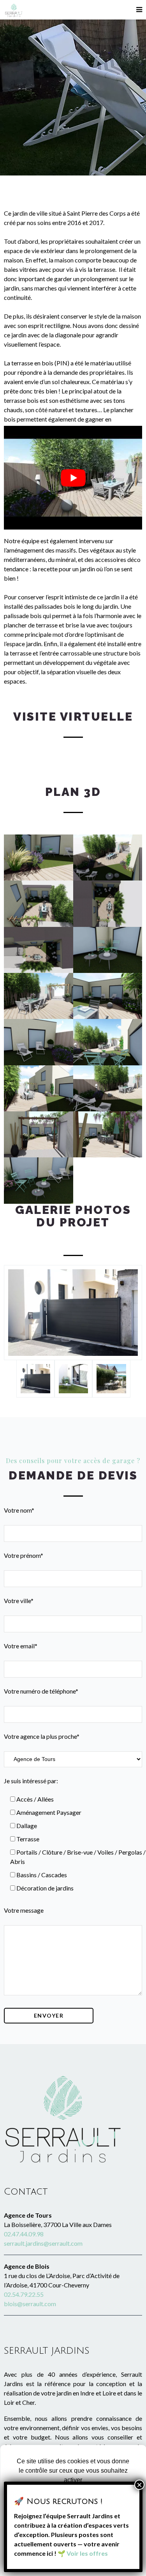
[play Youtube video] (73, 478)
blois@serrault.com (30, 2304)
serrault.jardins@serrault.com (43, 2243)
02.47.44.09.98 (24, 2234)
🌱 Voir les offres (83, 2553)
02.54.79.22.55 (24, 2294)
